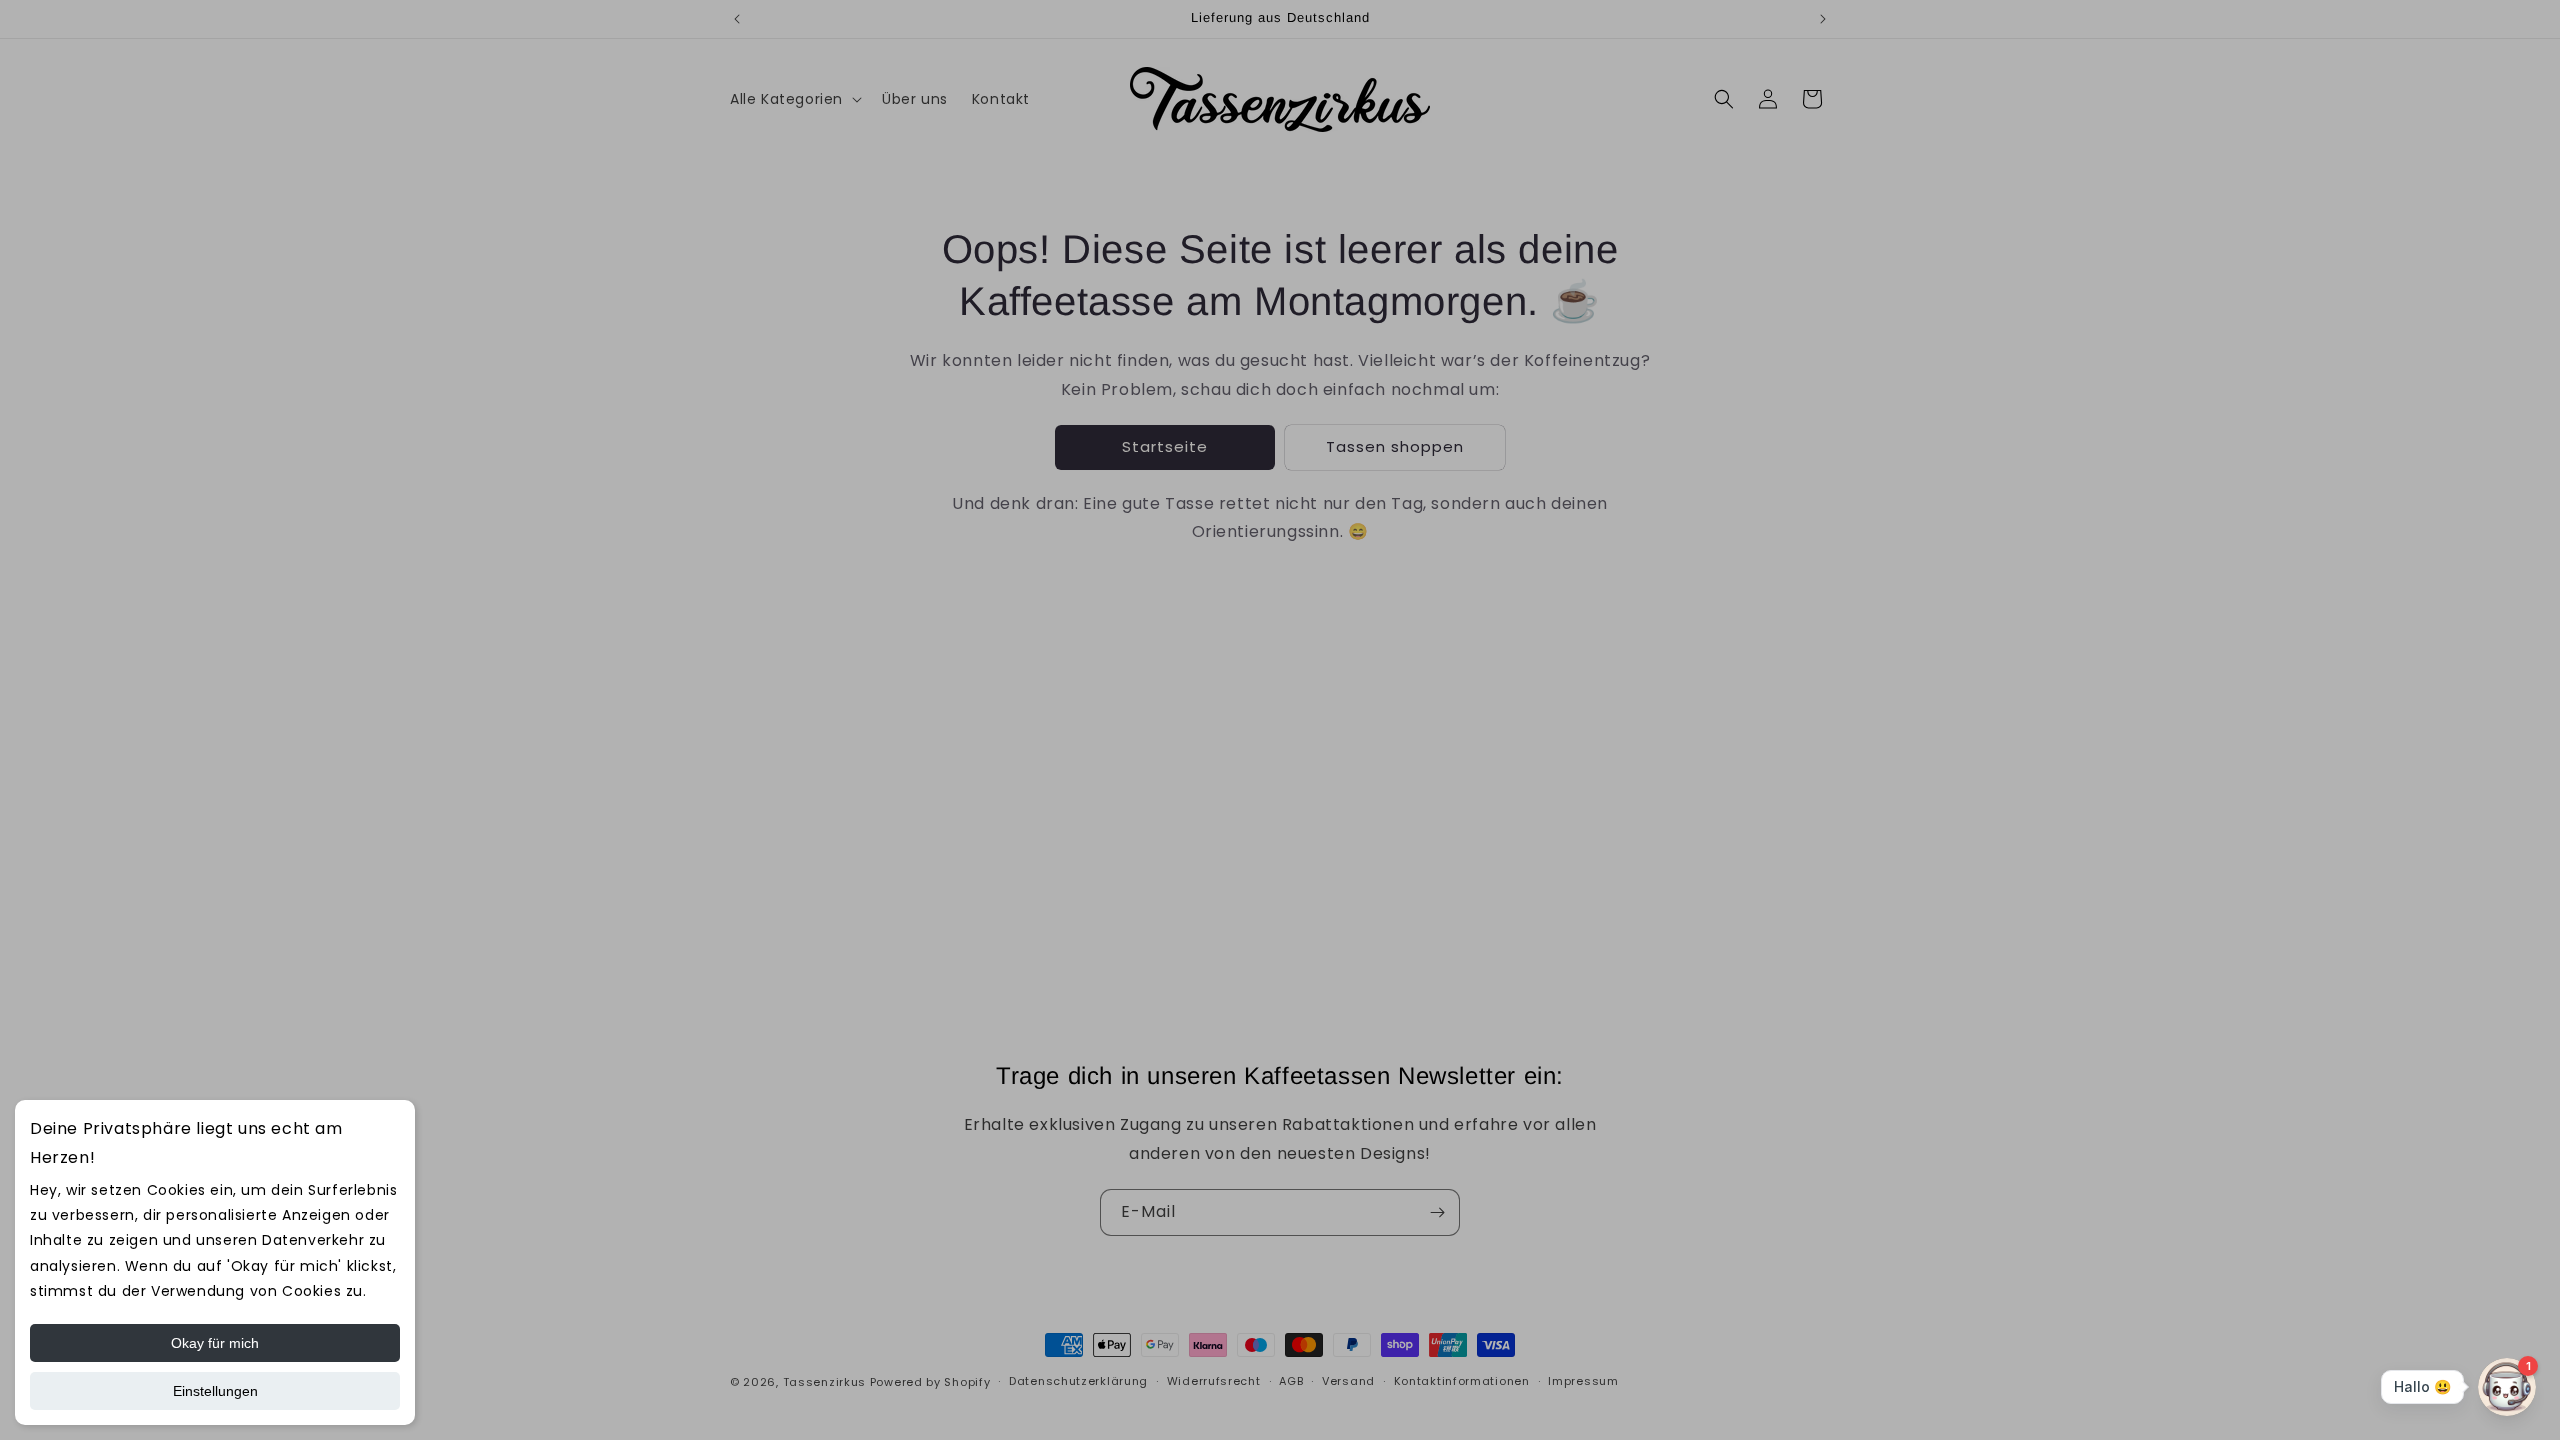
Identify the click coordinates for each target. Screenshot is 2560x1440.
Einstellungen (215, 1391)
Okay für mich (215, 1343)
